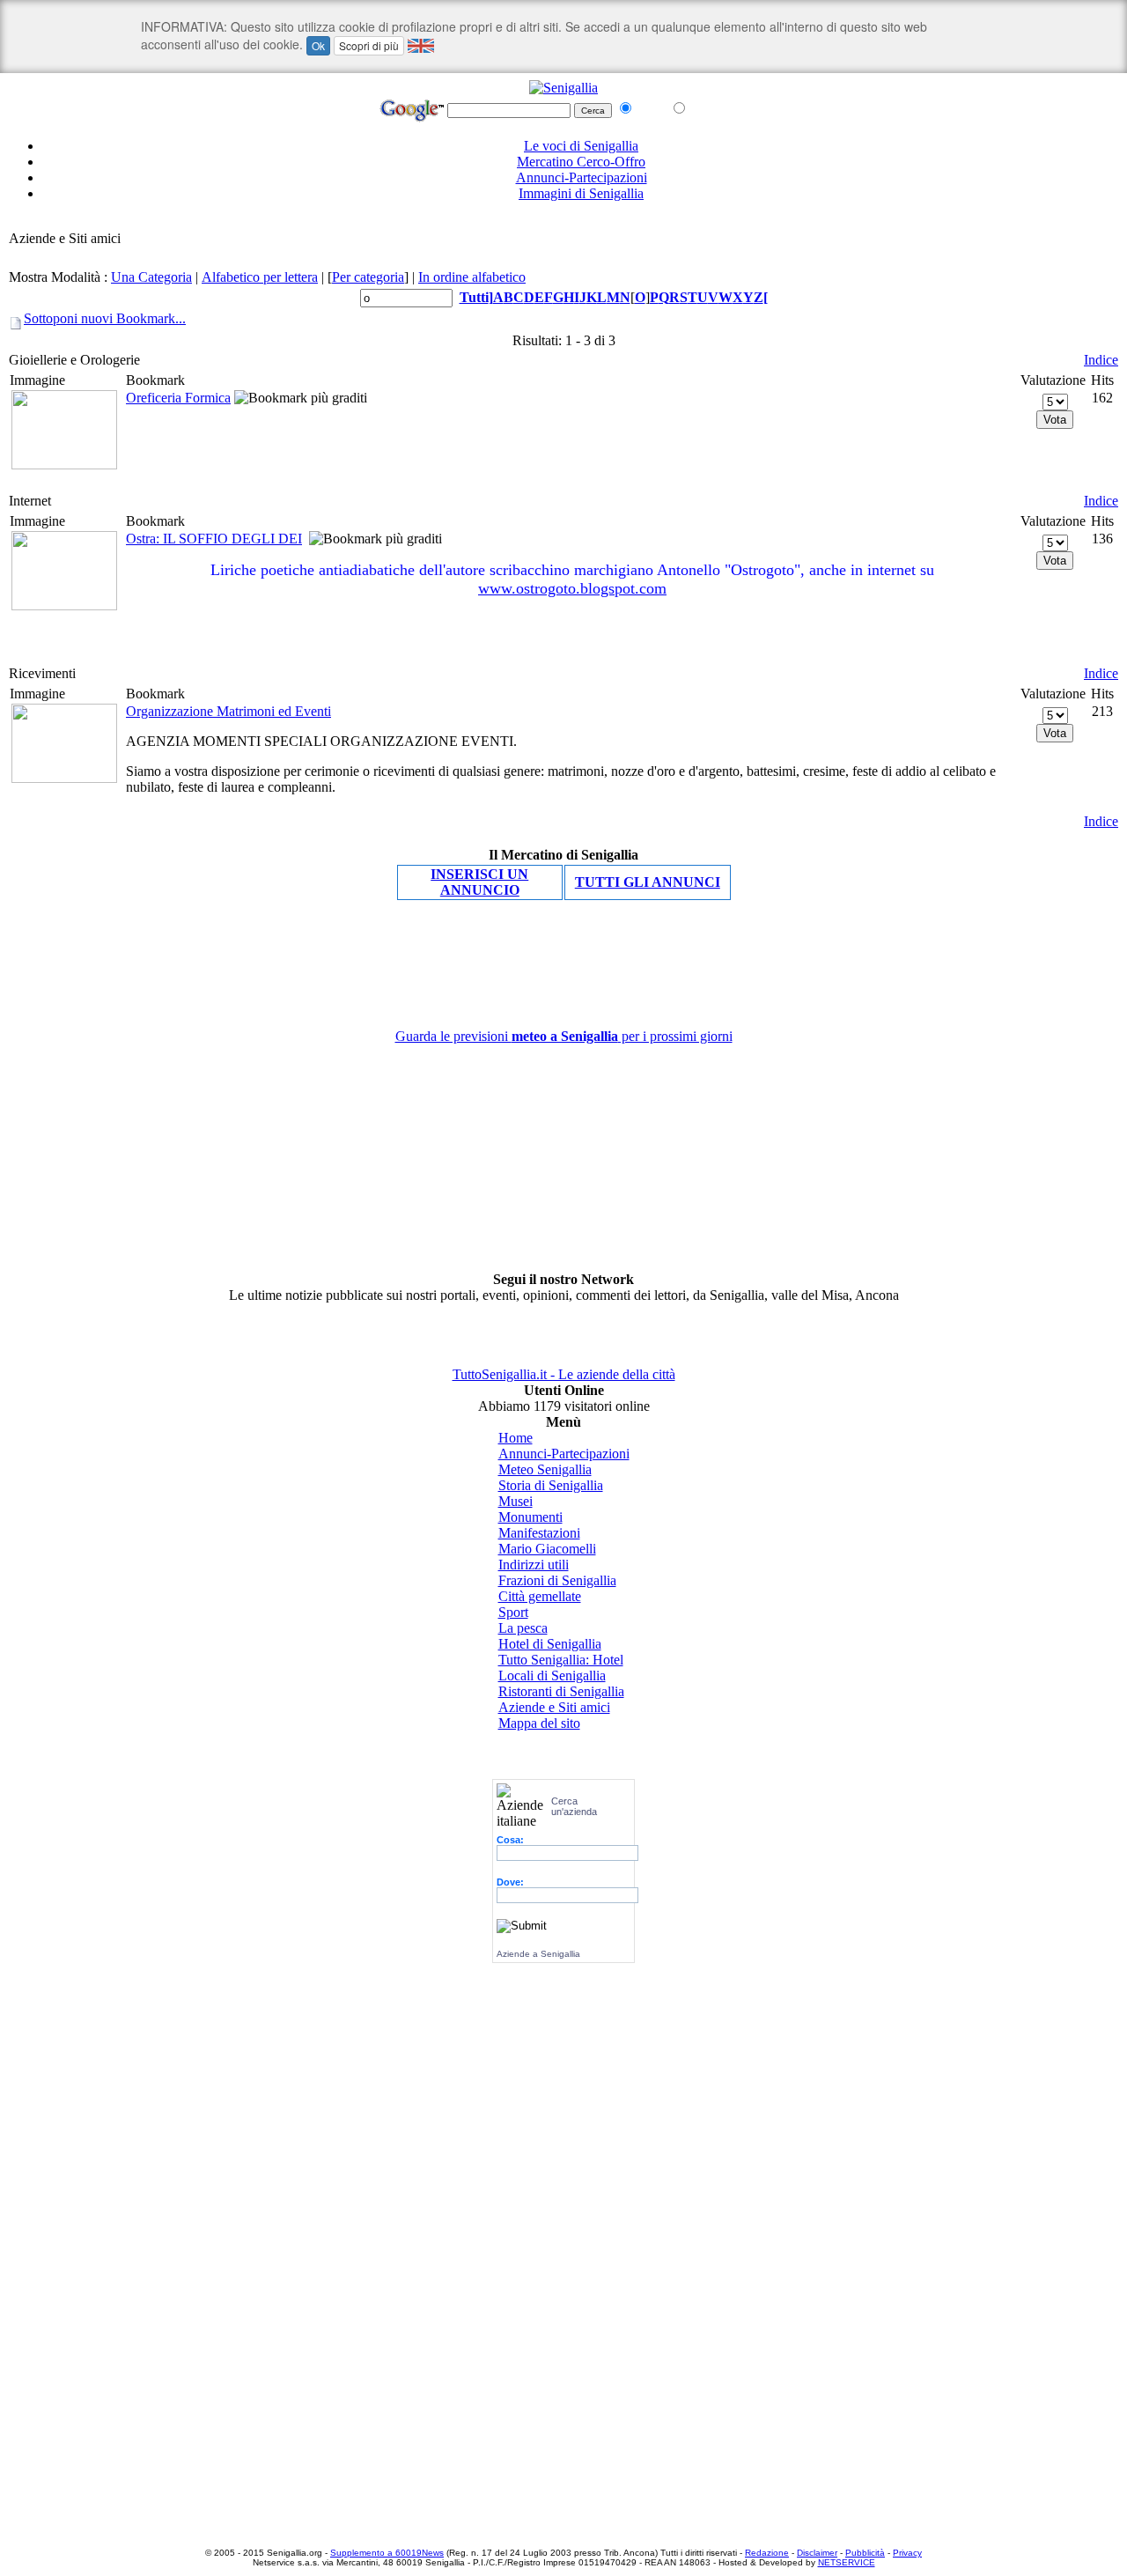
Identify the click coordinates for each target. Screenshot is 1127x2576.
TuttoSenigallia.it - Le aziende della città (564, 1374)
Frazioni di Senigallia (557, 1580)
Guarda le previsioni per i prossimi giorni (564, 1036)
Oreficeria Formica (178, 398)
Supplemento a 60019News (387, 2553)
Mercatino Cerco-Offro (581, 162)
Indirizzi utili (534, 1565)
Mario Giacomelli (547, 1549)
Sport (513, 1612)
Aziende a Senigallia (538, 1954)
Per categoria (368, 277)
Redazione (767, 2553)
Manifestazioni (539, 1533)
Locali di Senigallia (552, 1676)
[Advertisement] (563, 222)
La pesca (523, 1628)
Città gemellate (540, 1596)
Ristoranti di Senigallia (561, 1691)
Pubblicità (865, 2553)
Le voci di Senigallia (581, 146)
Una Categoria (151, 277)
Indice (1101, 360)
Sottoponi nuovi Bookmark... (105, 318)
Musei (516, 1501)
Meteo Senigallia (545, 1469)
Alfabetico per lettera (260, 277)
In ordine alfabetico (472, 277)
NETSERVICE (847, 2562)
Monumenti (530, 1517)
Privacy (907, 2553)
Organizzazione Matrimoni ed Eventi (228, 711)
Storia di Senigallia (551, 1485)
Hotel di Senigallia (550, 1644)
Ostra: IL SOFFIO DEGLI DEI (214, 539)
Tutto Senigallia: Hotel (561, 1660)
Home (516, 1438)
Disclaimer (817, 2553)
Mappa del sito (539, 1723)
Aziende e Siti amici (554, 1707)
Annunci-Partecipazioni (582, 177)
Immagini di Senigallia (581, 193)
